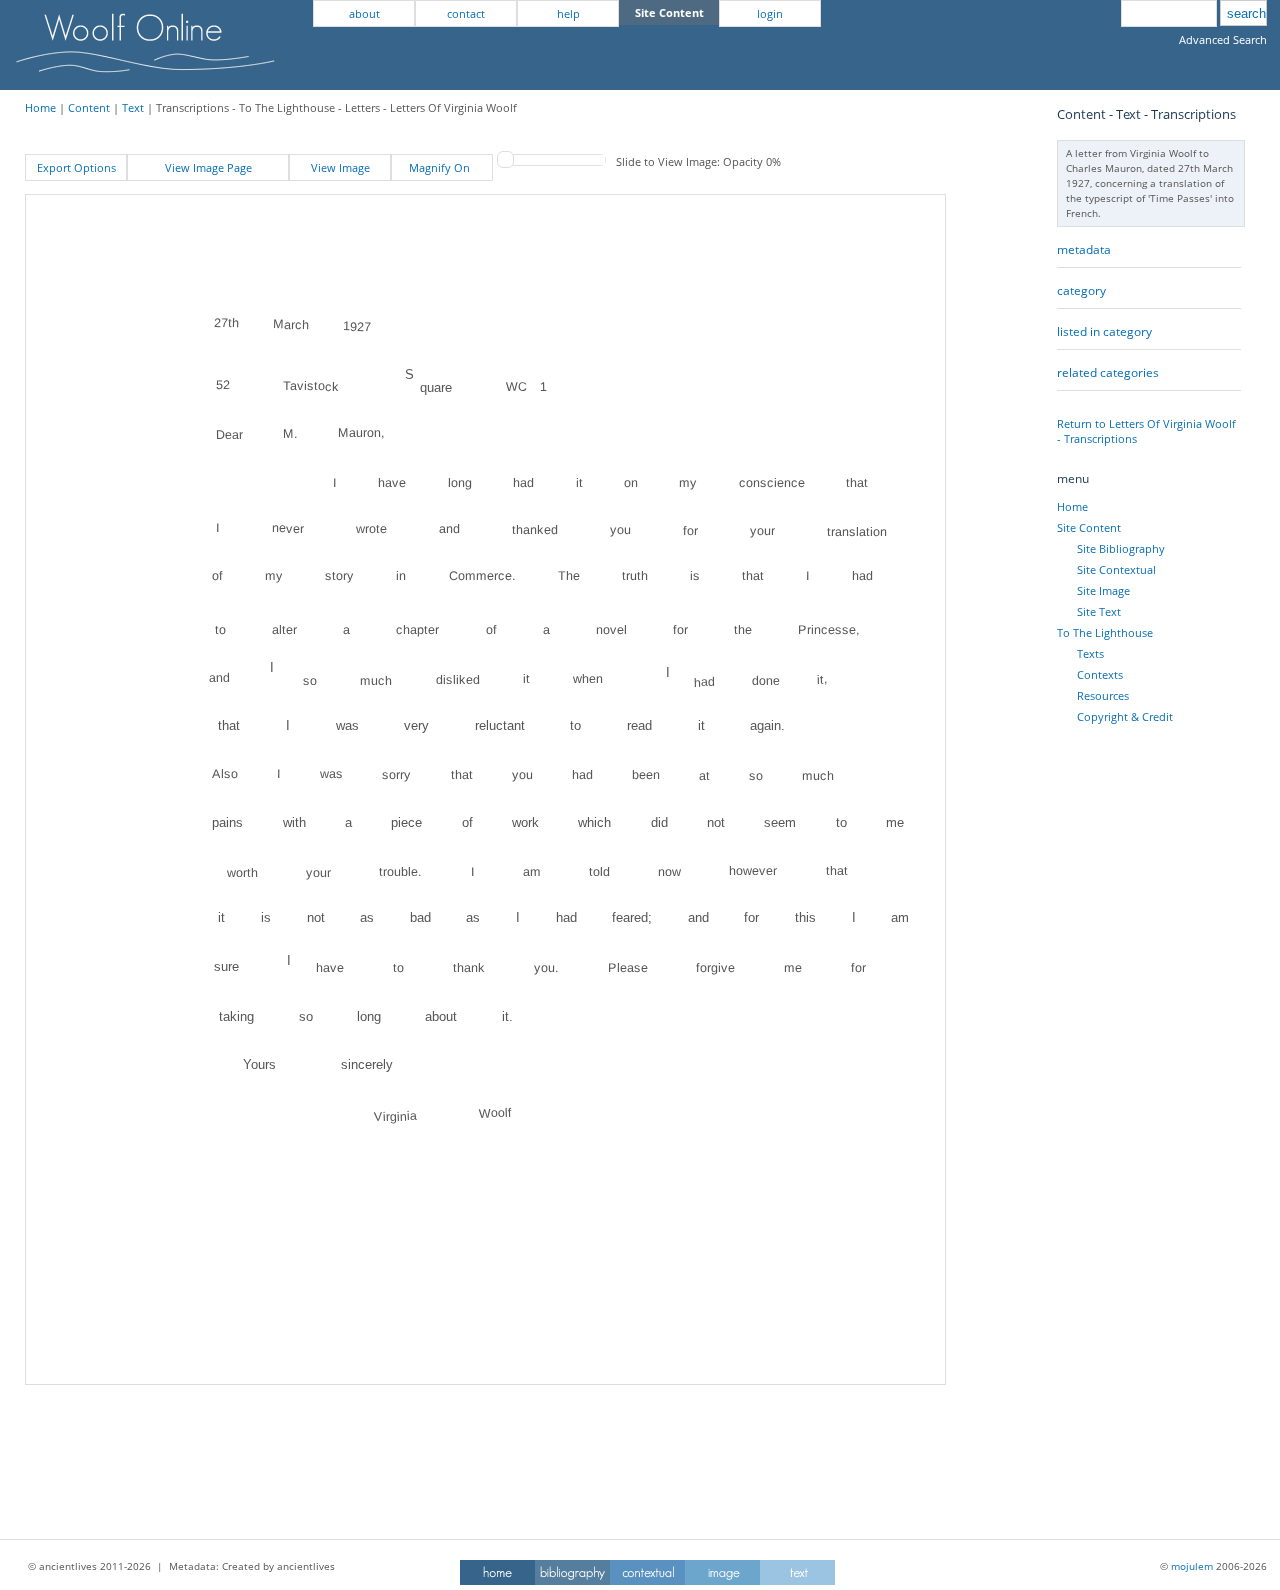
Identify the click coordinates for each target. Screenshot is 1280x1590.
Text (133, 107)
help (568, 13)
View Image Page (208, 167)
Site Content (1089, 527)
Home (40, 107)
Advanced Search (1223, 39)
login (770, 13)
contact (466, 13)
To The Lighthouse (1105, 632)
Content (89, 107)
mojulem (1192, 1566)
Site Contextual (1116, 569)
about (364, 13)
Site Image (1103, 590)
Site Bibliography (1121, 548)
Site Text (1099, 611)
